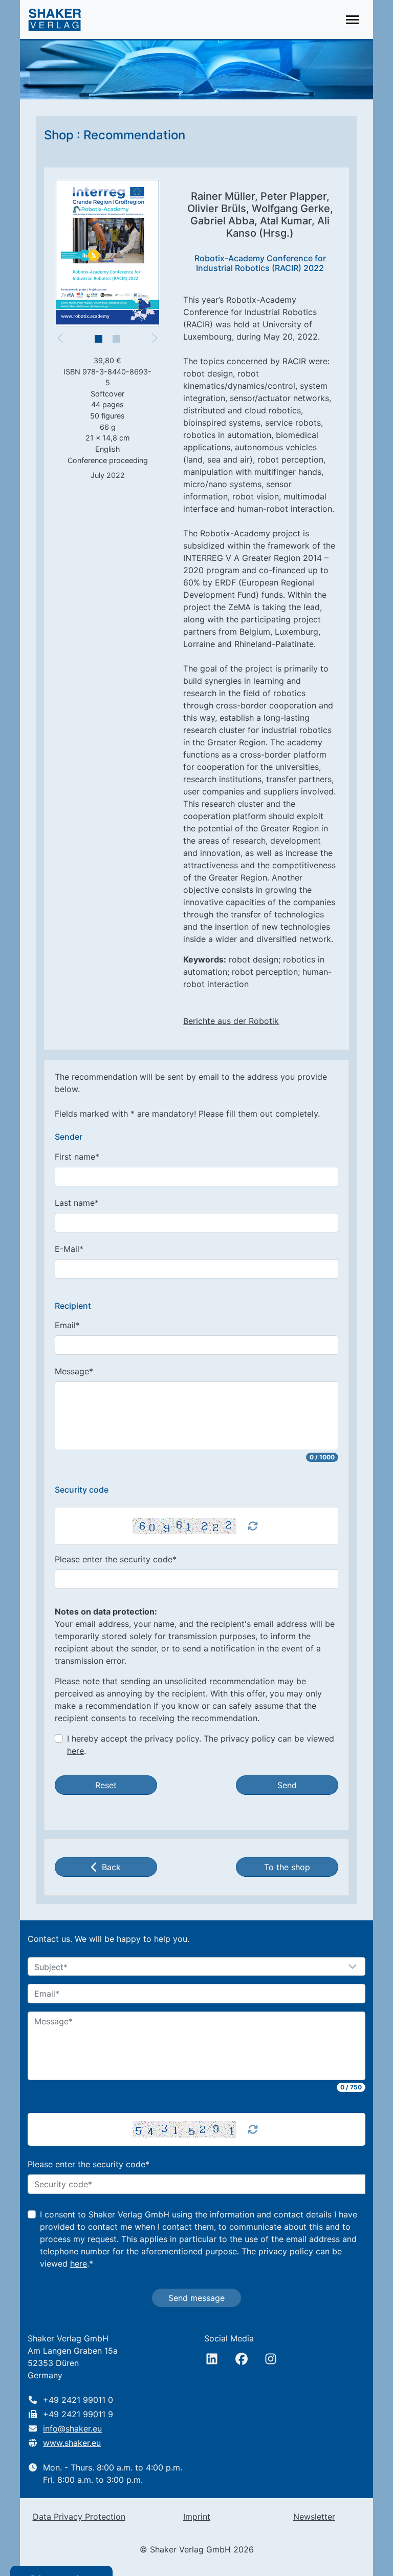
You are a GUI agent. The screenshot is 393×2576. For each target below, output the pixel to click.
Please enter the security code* (116, 1559)
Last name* (77, 1203)
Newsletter (314, 2517)
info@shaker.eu (72, 2428)
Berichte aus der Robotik (231, 1021)
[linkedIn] (212, 2359)
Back (111, 1867)
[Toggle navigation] (352, 20)
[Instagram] (271, 2359)
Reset (106, 1785)
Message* (74, 1371)
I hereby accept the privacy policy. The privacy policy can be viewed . (201, 1745)
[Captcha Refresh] (253, 1526)
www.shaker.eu (72, 2443)
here (75, 1751)
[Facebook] (242, 2359)
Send (287, 1785)
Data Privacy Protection (79, 2517)
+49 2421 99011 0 (78, 2400)
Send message (196, 2298)
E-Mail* (69, 1249)
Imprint (197, 2517)
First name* (77, 1157)
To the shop (287, 1867)
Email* (67, 1325)
